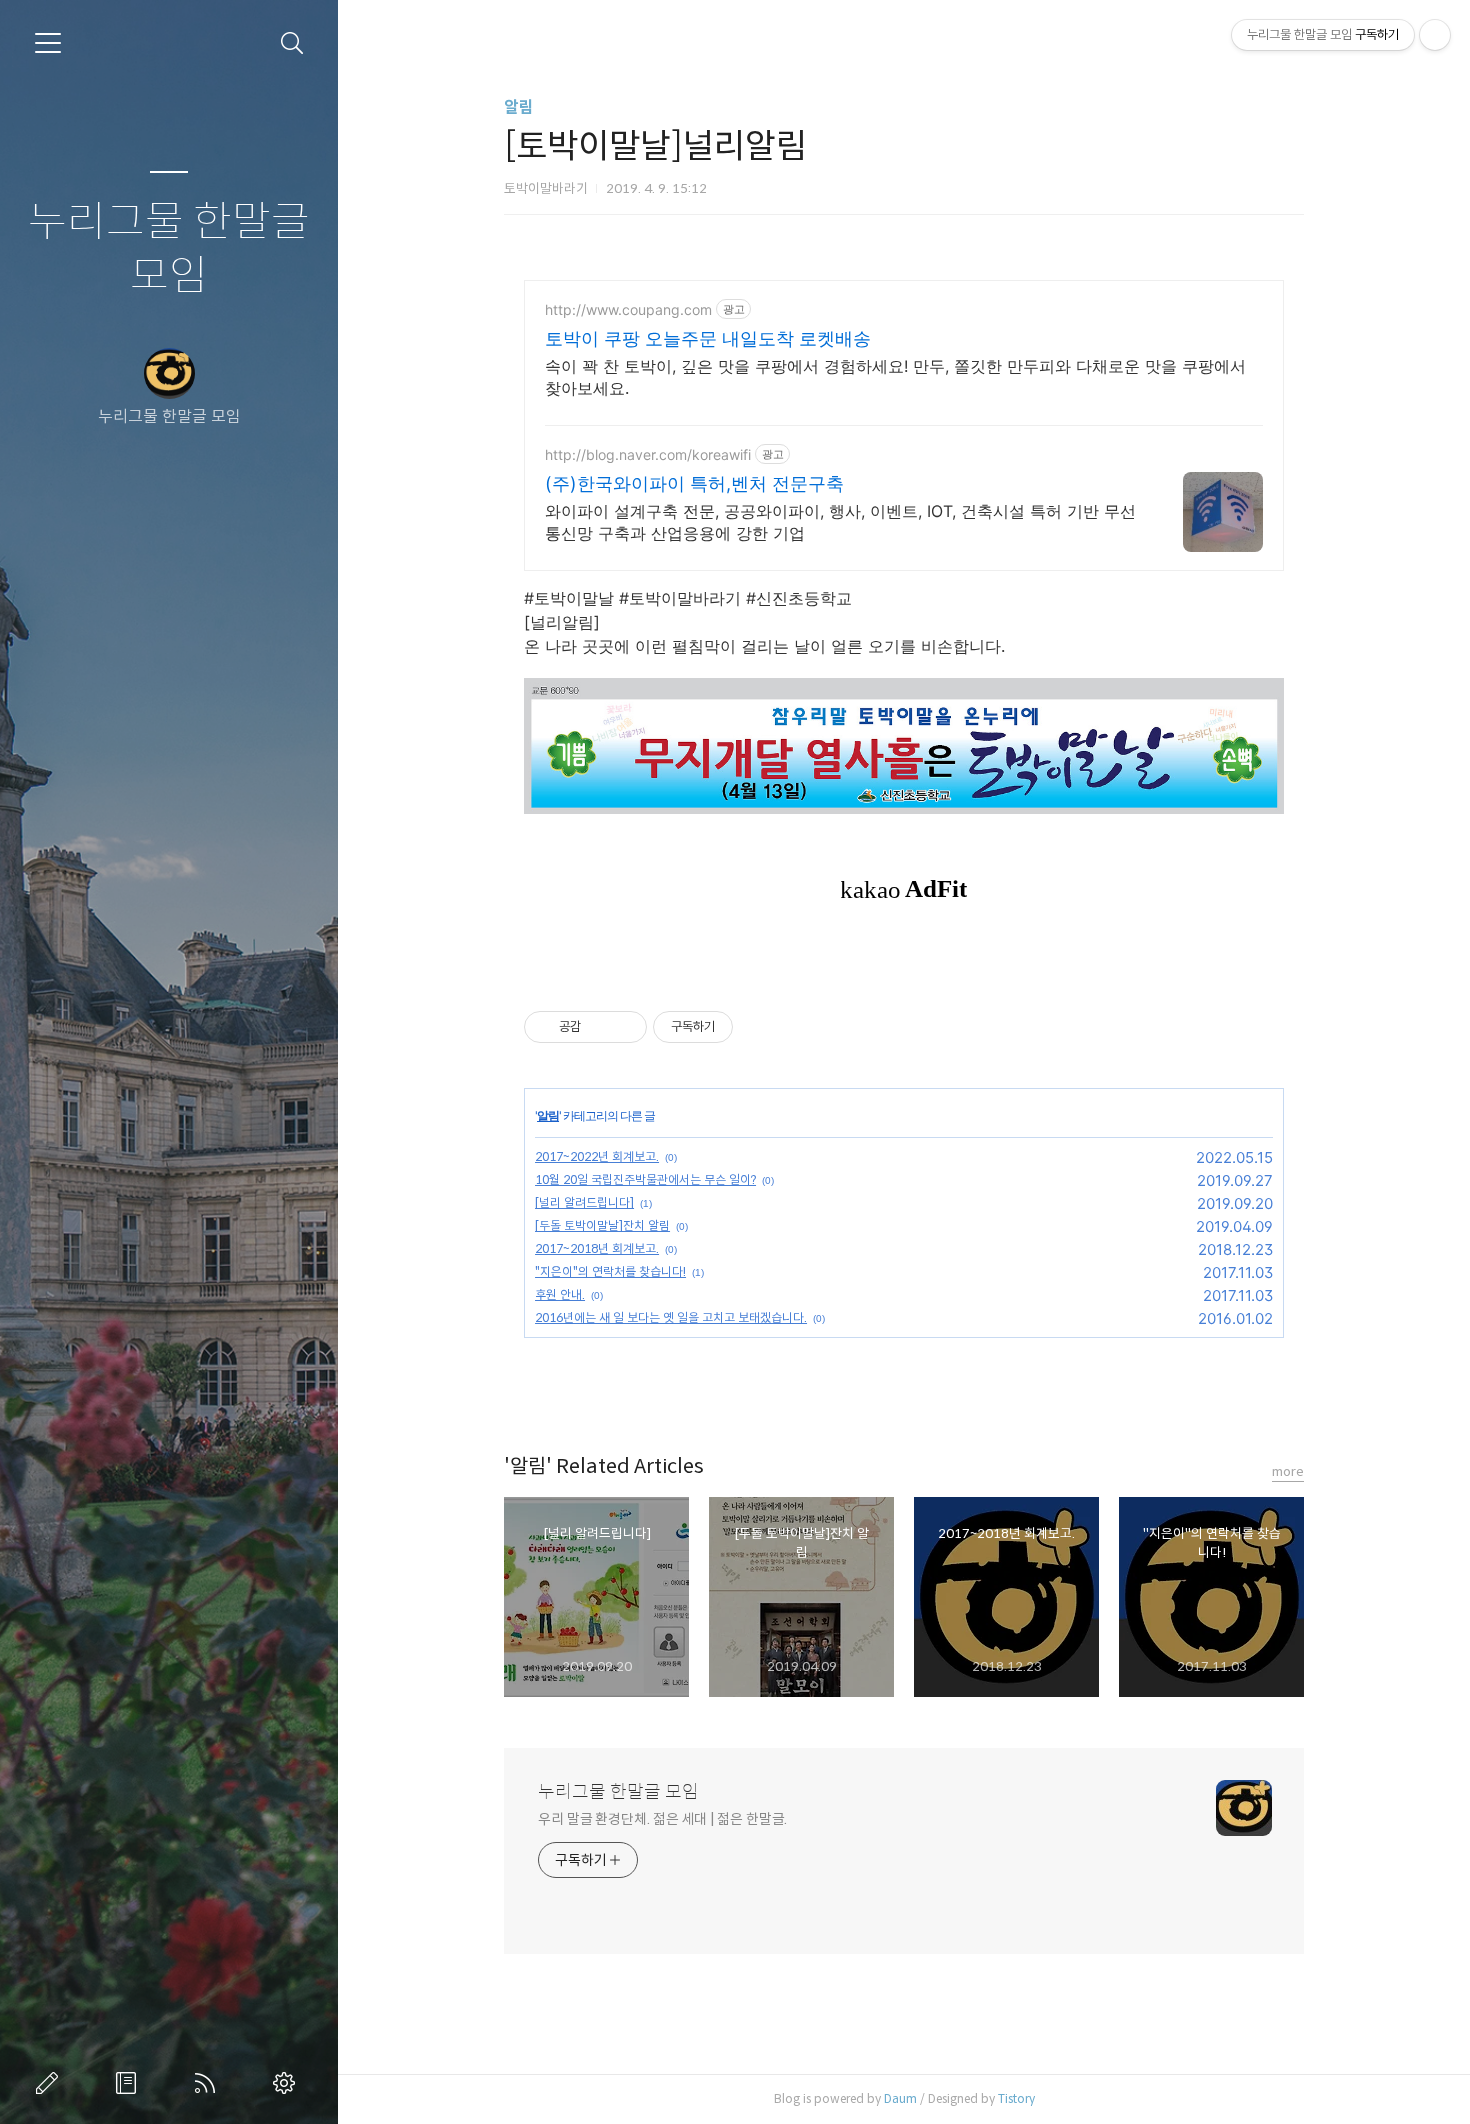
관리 (288, 2083)
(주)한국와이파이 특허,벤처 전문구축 (694, 483)
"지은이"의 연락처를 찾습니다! (610, 1271)
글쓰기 (51, 2083)
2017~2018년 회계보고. (597, 1248)
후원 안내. (560, 1294)
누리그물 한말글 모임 (169, 249)
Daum (900, 2098)
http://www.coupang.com (628, 309)
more (1288, 1471)
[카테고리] (48, 43)
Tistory (1016, 2098)
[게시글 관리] (624, 1027)
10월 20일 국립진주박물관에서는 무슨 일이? (645, 1179)
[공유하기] (599, 1027)
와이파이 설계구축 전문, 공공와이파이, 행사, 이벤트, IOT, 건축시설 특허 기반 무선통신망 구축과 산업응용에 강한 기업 (840, 522)
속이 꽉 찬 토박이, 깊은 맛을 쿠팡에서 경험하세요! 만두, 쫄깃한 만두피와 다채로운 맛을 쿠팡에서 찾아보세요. (895, 377)
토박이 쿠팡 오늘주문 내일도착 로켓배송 (708, 338)
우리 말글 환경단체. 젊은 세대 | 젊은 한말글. (662, 1819)
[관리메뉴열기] (1435, 35)
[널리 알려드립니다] (584, 1202)
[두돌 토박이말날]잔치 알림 (602, 1225)
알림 (519, 107)
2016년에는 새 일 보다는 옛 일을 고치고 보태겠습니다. (671, 1317)
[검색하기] (292, 43)
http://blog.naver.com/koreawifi (648, 454)
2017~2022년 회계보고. (597, 1156)
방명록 (130, 2083)
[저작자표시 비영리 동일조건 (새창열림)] (760, 1027)
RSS (209, 2083)
